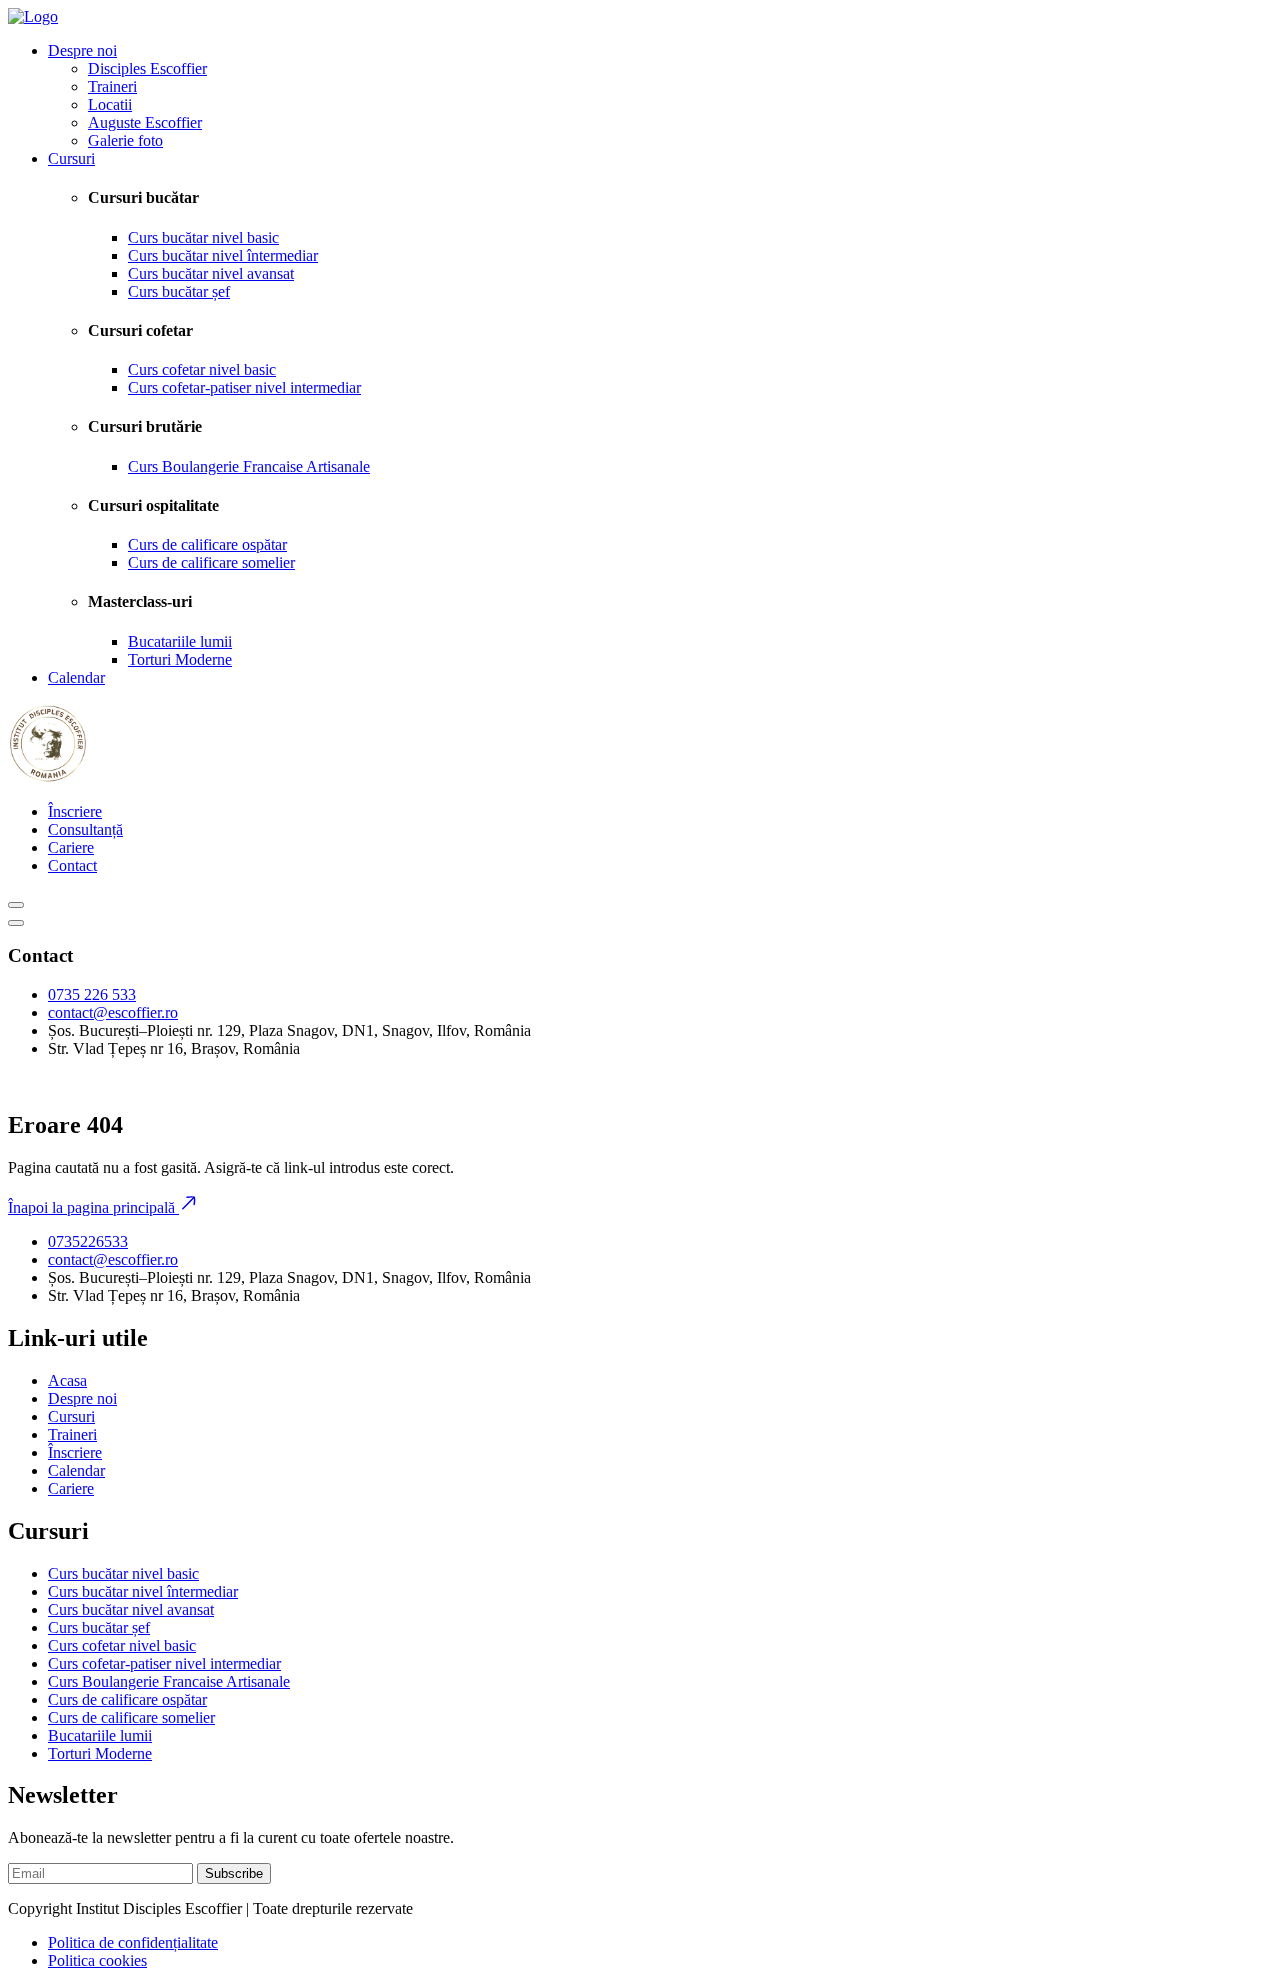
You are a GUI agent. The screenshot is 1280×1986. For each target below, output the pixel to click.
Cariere (71, 847)
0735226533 (88, 1241)
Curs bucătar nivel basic (203, 237)
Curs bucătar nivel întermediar (223, 255)
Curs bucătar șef (179, 291)
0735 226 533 (92, 994)
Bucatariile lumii (180, 641)
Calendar (76, 677)
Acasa (67, 1380)
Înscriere (75, 811)
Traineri (112, 86)
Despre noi (82, 50)
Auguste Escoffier (145, 122)
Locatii (110, 104)
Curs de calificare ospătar (207, 544)
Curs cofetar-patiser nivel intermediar (244, 387)
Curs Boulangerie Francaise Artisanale (249, 466)
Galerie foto (125, 140)
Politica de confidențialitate (133, 1942)
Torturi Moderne (180, 659)
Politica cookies (97, 1960)
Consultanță (85, 829)
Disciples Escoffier (147, 68)
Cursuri (71, 158)
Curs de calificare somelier (211, 562)
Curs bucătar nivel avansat (211, 273)
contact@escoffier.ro (113, 1012)
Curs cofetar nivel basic (202, 369)
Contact (72, 865)
